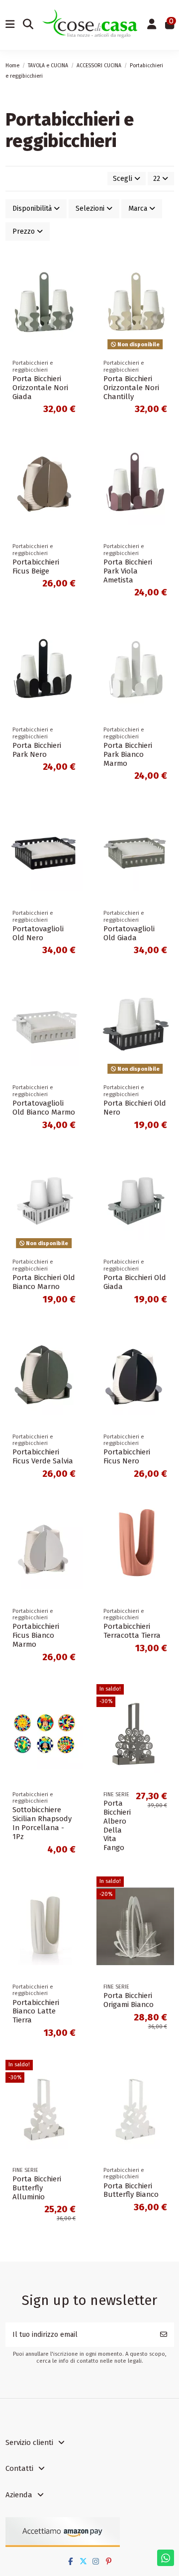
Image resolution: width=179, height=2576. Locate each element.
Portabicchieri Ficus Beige (36, 567)
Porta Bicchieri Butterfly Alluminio (37, 2188)
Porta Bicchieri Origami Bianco (129, 2000)
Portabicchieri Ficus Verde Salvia (43, 1456)
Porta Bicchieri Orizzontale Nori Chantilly (131, 388)
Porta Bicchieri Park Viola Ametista (128, 571)
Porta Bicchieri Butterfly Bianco (131, 2190)
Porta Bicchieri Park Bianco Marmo (128, 754)
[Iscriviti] (164, 2335)
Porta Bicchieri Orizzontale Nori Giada (40, 388)
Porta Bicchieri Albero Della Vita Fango (117, 1826)
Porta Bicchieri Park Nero (37, 750)
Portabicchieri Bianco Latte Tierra (36, 2011)
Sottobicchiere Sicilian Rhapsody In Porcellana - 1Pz (42, 1823)
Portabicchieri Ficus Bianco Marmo (36, 1635)
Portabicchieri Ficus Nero (127, 1456)
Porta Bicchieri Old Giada (135, 1282)
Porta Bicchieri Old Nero (135, 1108)
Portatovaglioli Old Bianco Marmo (44, 1108)
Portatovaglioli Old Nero (38, 933)
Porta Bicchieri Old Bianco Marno (44, 1282)
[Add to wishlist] (75, 268)
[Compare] (75, 285)
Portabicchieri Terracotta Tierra (132, 1631)
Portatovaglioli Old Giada (129, 933)
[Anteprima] (75, 302)
